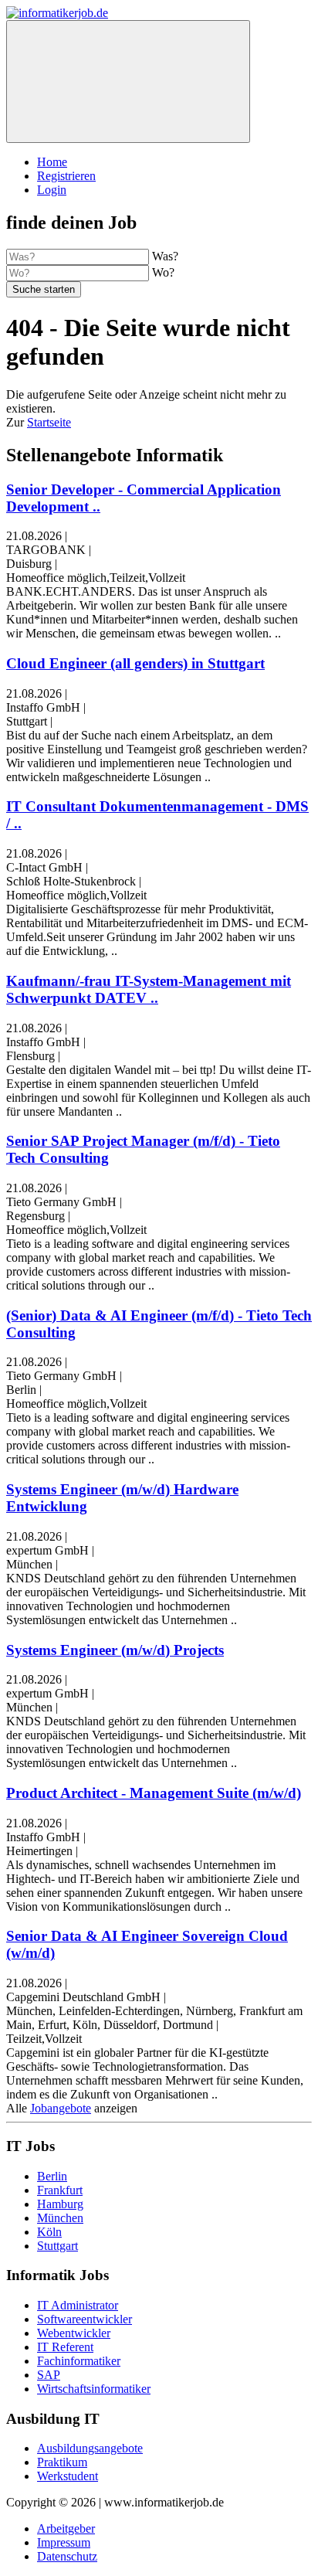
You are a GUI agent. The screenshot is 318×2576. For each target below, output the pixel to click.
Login (52, 190)
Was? (165, 256)
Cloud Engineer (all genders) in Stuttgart (135, 663)
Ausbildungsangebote (90, 2448)
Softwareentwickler (85, 2319)
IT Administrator (78, 2305)
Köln (49, 2232)
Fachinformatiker (79, 2361)
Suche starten (44, 289)
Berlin (52, 2176)
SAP (49, 2375)
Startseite (49, 422)
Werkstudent (68, 2476)
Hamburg (60, 2204)
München (60, 2218)
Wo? (163, 272)
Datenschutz (67, 2556)
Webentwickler (74, 2333)
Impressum (64, 2542)
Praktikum (62, 2462)
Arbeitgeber (66, 2528)
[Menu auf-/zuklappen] (128, 82)
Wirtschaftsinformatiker (94, 2389)
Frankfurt (60, 2190)
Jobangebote (61, 2108)
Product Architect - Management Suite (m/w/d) (154, 1793)
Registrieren (66, 176)
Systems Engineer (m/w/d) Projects (115, 1650)
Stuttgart (58, 2246)
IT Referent (65, 2347)
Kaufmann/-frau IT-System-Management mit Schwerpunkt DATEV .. (149, 989)
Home (52, 162)
